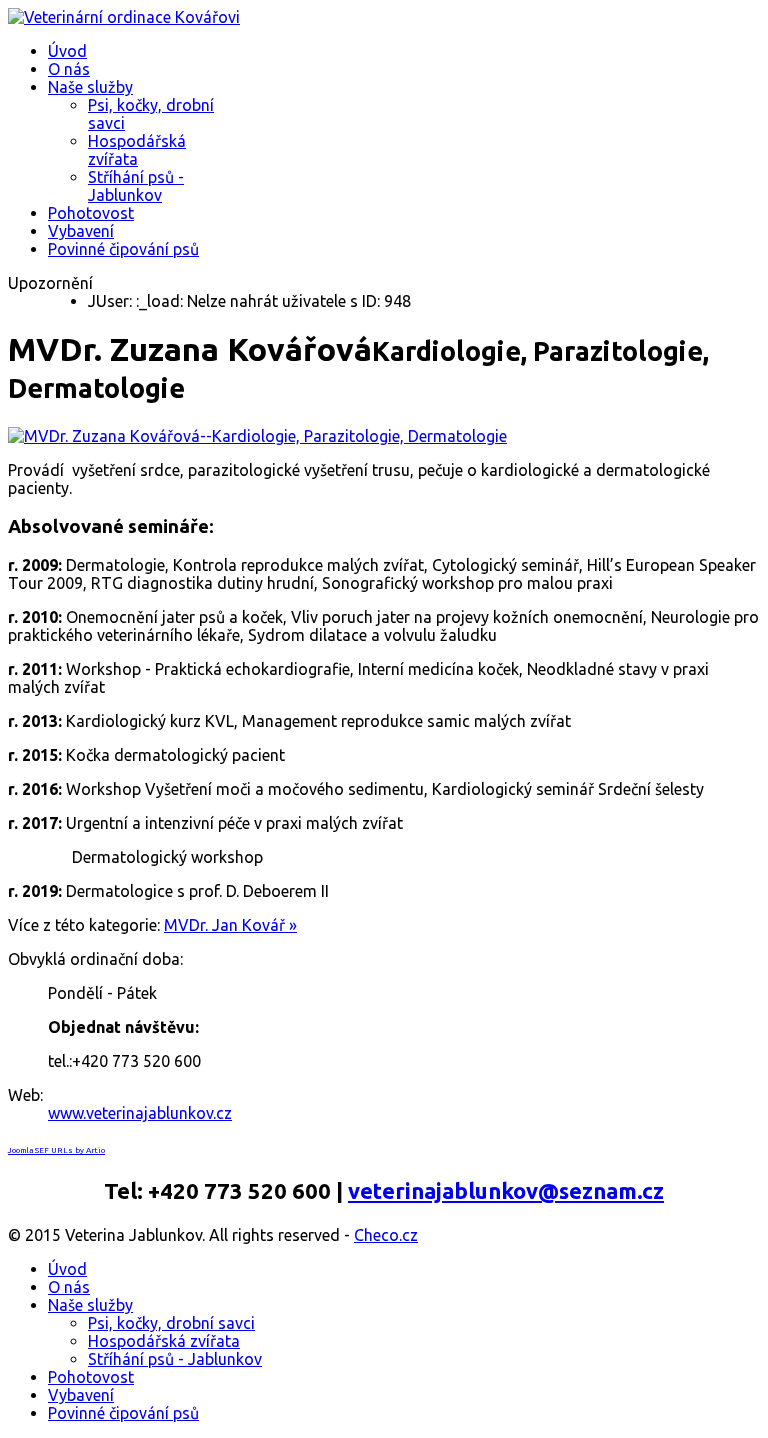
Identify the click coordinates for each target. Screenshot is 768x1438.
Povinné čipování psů (123, 249)
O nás (69, 69)
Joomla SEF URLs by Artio (56, 1150)
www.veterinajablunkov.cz (140, 1113)
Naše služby (90, 87)
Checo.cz (386, 1235)
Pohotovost (91, 213)
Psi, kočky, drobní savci (171, 1323)
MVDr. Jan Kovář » (230, 925)
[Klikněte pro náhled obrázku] (257, 436)
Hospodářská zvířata (137, 150)
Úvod (67, 51)
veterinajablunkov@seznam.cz (506, 1190)
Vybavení (81, 231)
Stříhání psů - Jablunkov (136, 186)
